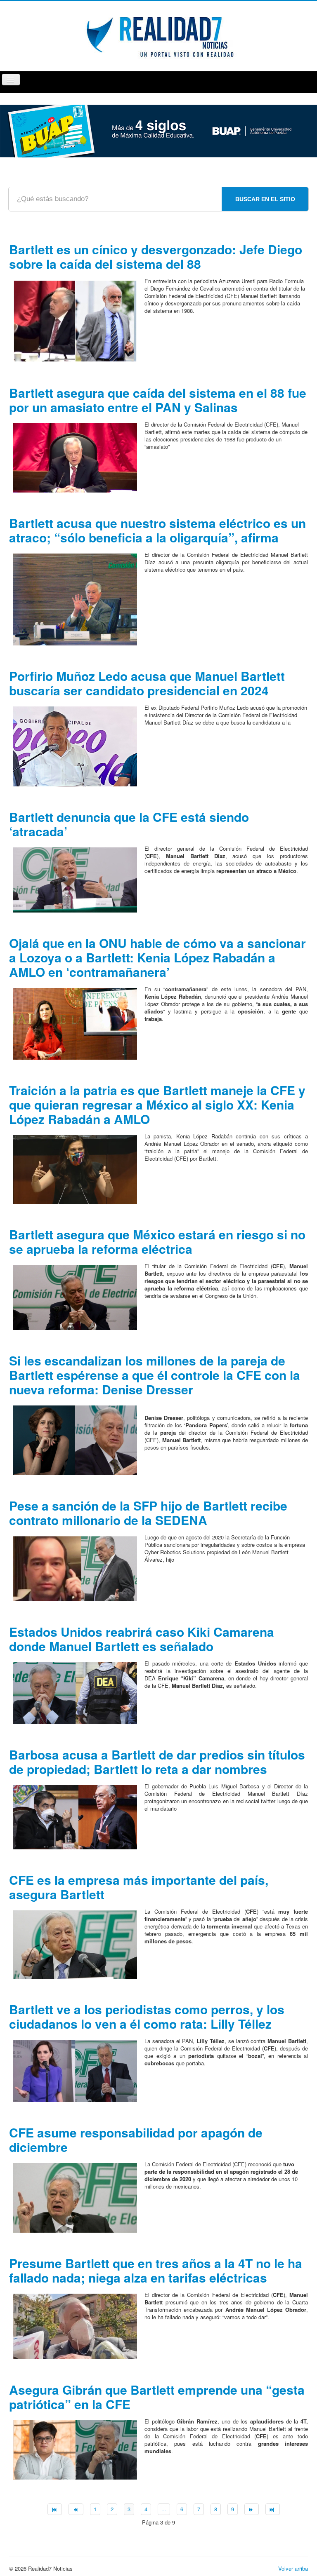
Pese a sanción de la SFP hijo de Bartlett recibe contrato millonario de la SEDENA (148, 1513)
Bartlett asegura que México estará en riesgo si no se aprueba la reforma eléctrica (157, 1241)
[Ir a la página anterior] (76, 2509)
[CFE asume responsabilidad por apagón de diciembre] (75, 2197)
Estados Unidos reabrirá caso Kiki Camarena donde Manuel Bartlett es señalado (142, 1639)
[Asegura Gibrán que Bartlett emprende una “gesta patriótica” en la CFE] (75, 2449)
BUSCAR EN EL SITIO (265, 199)
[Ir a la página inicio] (55, 2509)
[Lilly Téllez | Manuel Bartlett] (75, 2070)
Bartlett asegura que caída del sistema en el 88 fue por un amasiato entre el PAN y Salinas (158, 400)
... (164, 2509)
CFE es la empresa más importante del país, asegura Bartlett (139, 1887)
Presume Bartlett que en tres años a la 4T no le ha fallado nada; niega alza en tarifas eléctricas (156, 2270)
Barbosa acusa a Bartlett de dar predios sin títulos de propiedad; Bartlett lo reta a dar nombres (157, 1762)
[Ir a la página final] (273, 2509)
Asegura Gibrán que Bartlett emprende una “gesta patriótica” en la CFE (157, 2397)
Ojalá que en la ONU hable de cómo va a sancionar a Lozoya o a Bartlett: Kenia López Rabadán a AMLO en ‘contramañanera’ (157, 957)
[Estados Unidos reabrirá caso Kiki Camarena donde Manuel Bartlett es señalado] (75, 1692)
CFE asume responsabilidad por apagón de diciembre (136, 2140)
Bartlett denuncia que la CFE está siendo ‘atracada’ (129, 824)
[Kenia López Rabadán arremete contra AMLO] (75, 1169)
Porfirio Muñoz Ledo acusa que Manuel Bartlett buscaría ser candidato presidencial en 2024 (147, 683)
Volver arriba (293, 2568)
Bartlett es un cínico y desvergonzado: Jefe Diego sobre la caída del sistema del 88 (156, 256)
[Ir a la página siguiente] (252, 2509)
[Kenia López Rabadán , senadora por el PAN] (75, 1023)
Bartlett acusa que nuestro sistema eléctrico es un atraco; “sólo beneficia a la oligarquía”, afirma (157, 530)
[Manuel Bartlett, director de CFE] (75, 879)
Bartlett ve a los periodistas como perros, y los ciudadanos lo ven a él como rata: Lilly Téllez (147, 2016)
